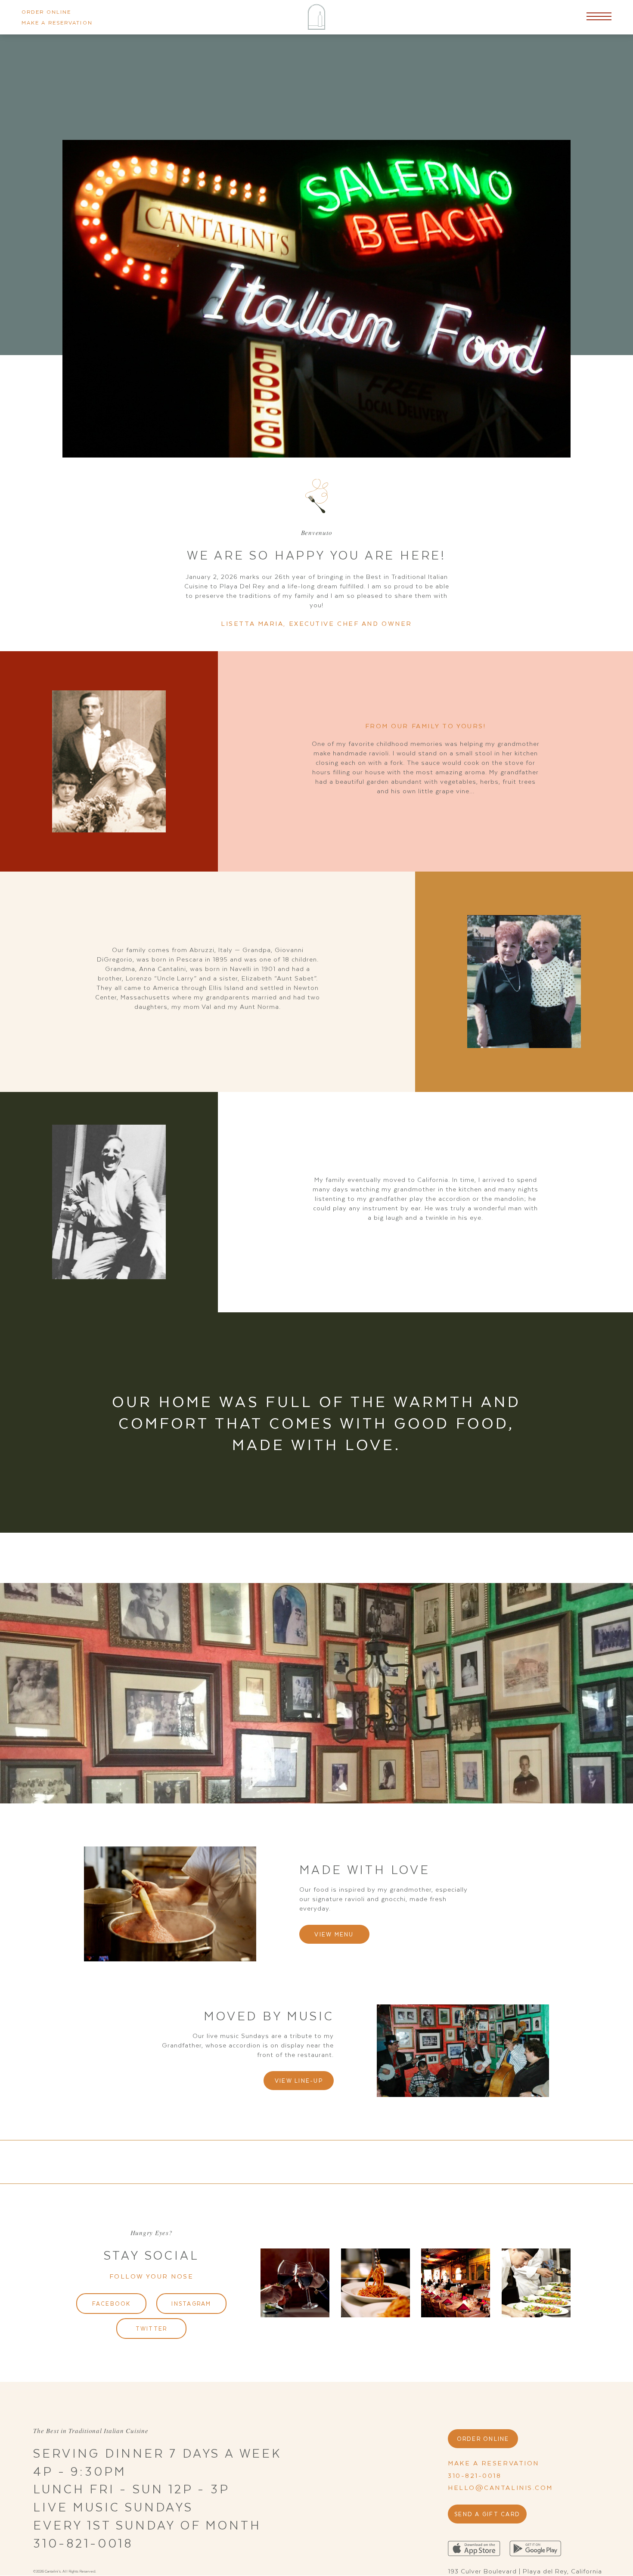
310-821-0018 (475, 2475)
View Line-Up (299, 2080)
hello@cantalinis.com (500, 2487)
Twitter (152, 2328)
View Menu (334, 1934)
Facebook (112, 2303)
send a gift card (487, 2514)
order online (46, 12)
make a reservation (57, 22)
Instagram (191, 2303)
